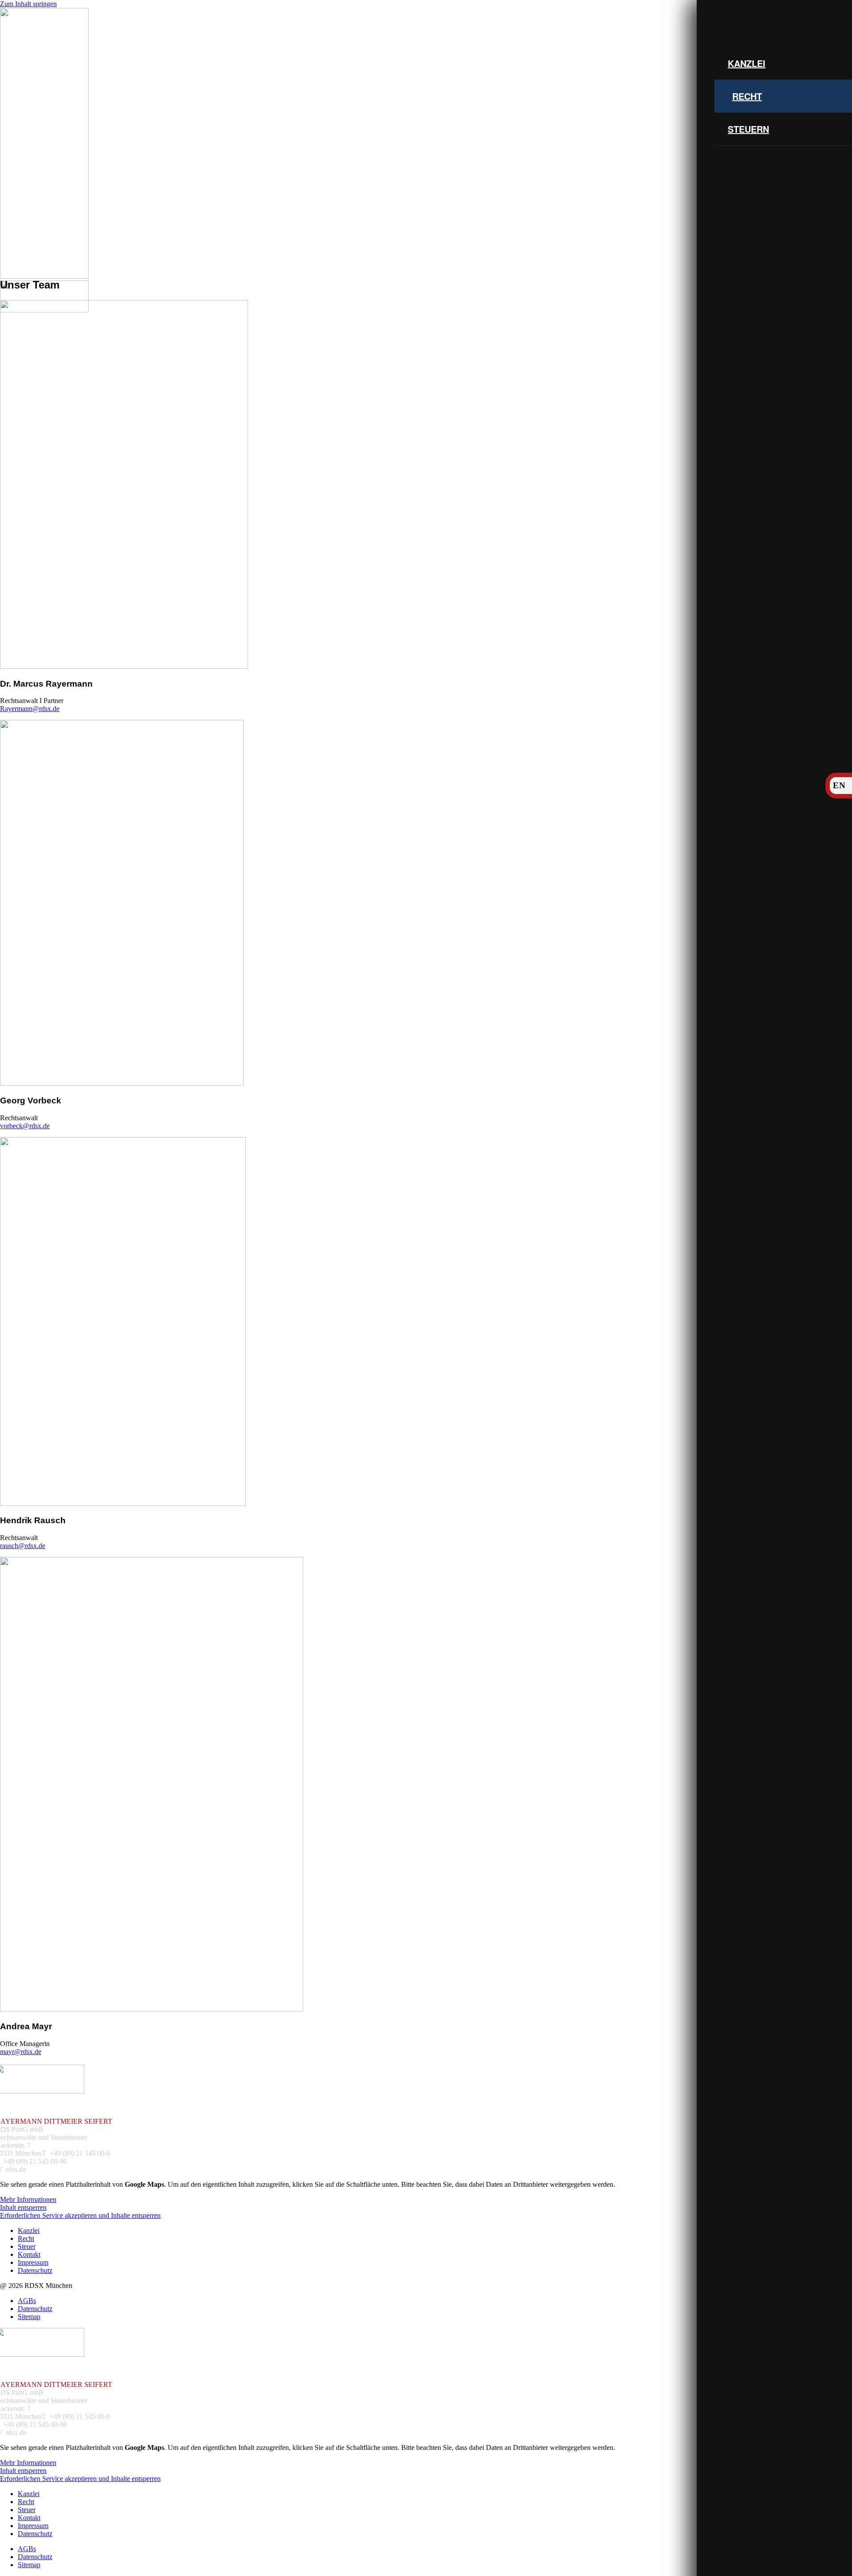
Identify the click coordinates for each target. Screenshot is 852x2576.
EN (839, 785)
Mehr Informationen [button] (28, 2199)
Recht (747, 96)
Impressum (33, 2262)
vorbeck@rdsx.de (25, 1126)
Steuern (748, 129)
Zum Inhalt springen (28, 4)
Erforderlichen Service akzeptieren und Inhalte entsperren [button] (80, 2215)
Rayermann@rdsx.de (30, 709)
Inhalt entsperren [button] (23, 2207)
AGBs (27, 2301)
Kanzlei (747, 63)
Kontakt (29, 2254)
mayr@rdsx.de (21, 2052)
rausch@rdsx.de (23, 1546)
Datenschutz (35, 2270)
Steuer (27, 2246)
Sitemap (29, 2317)
